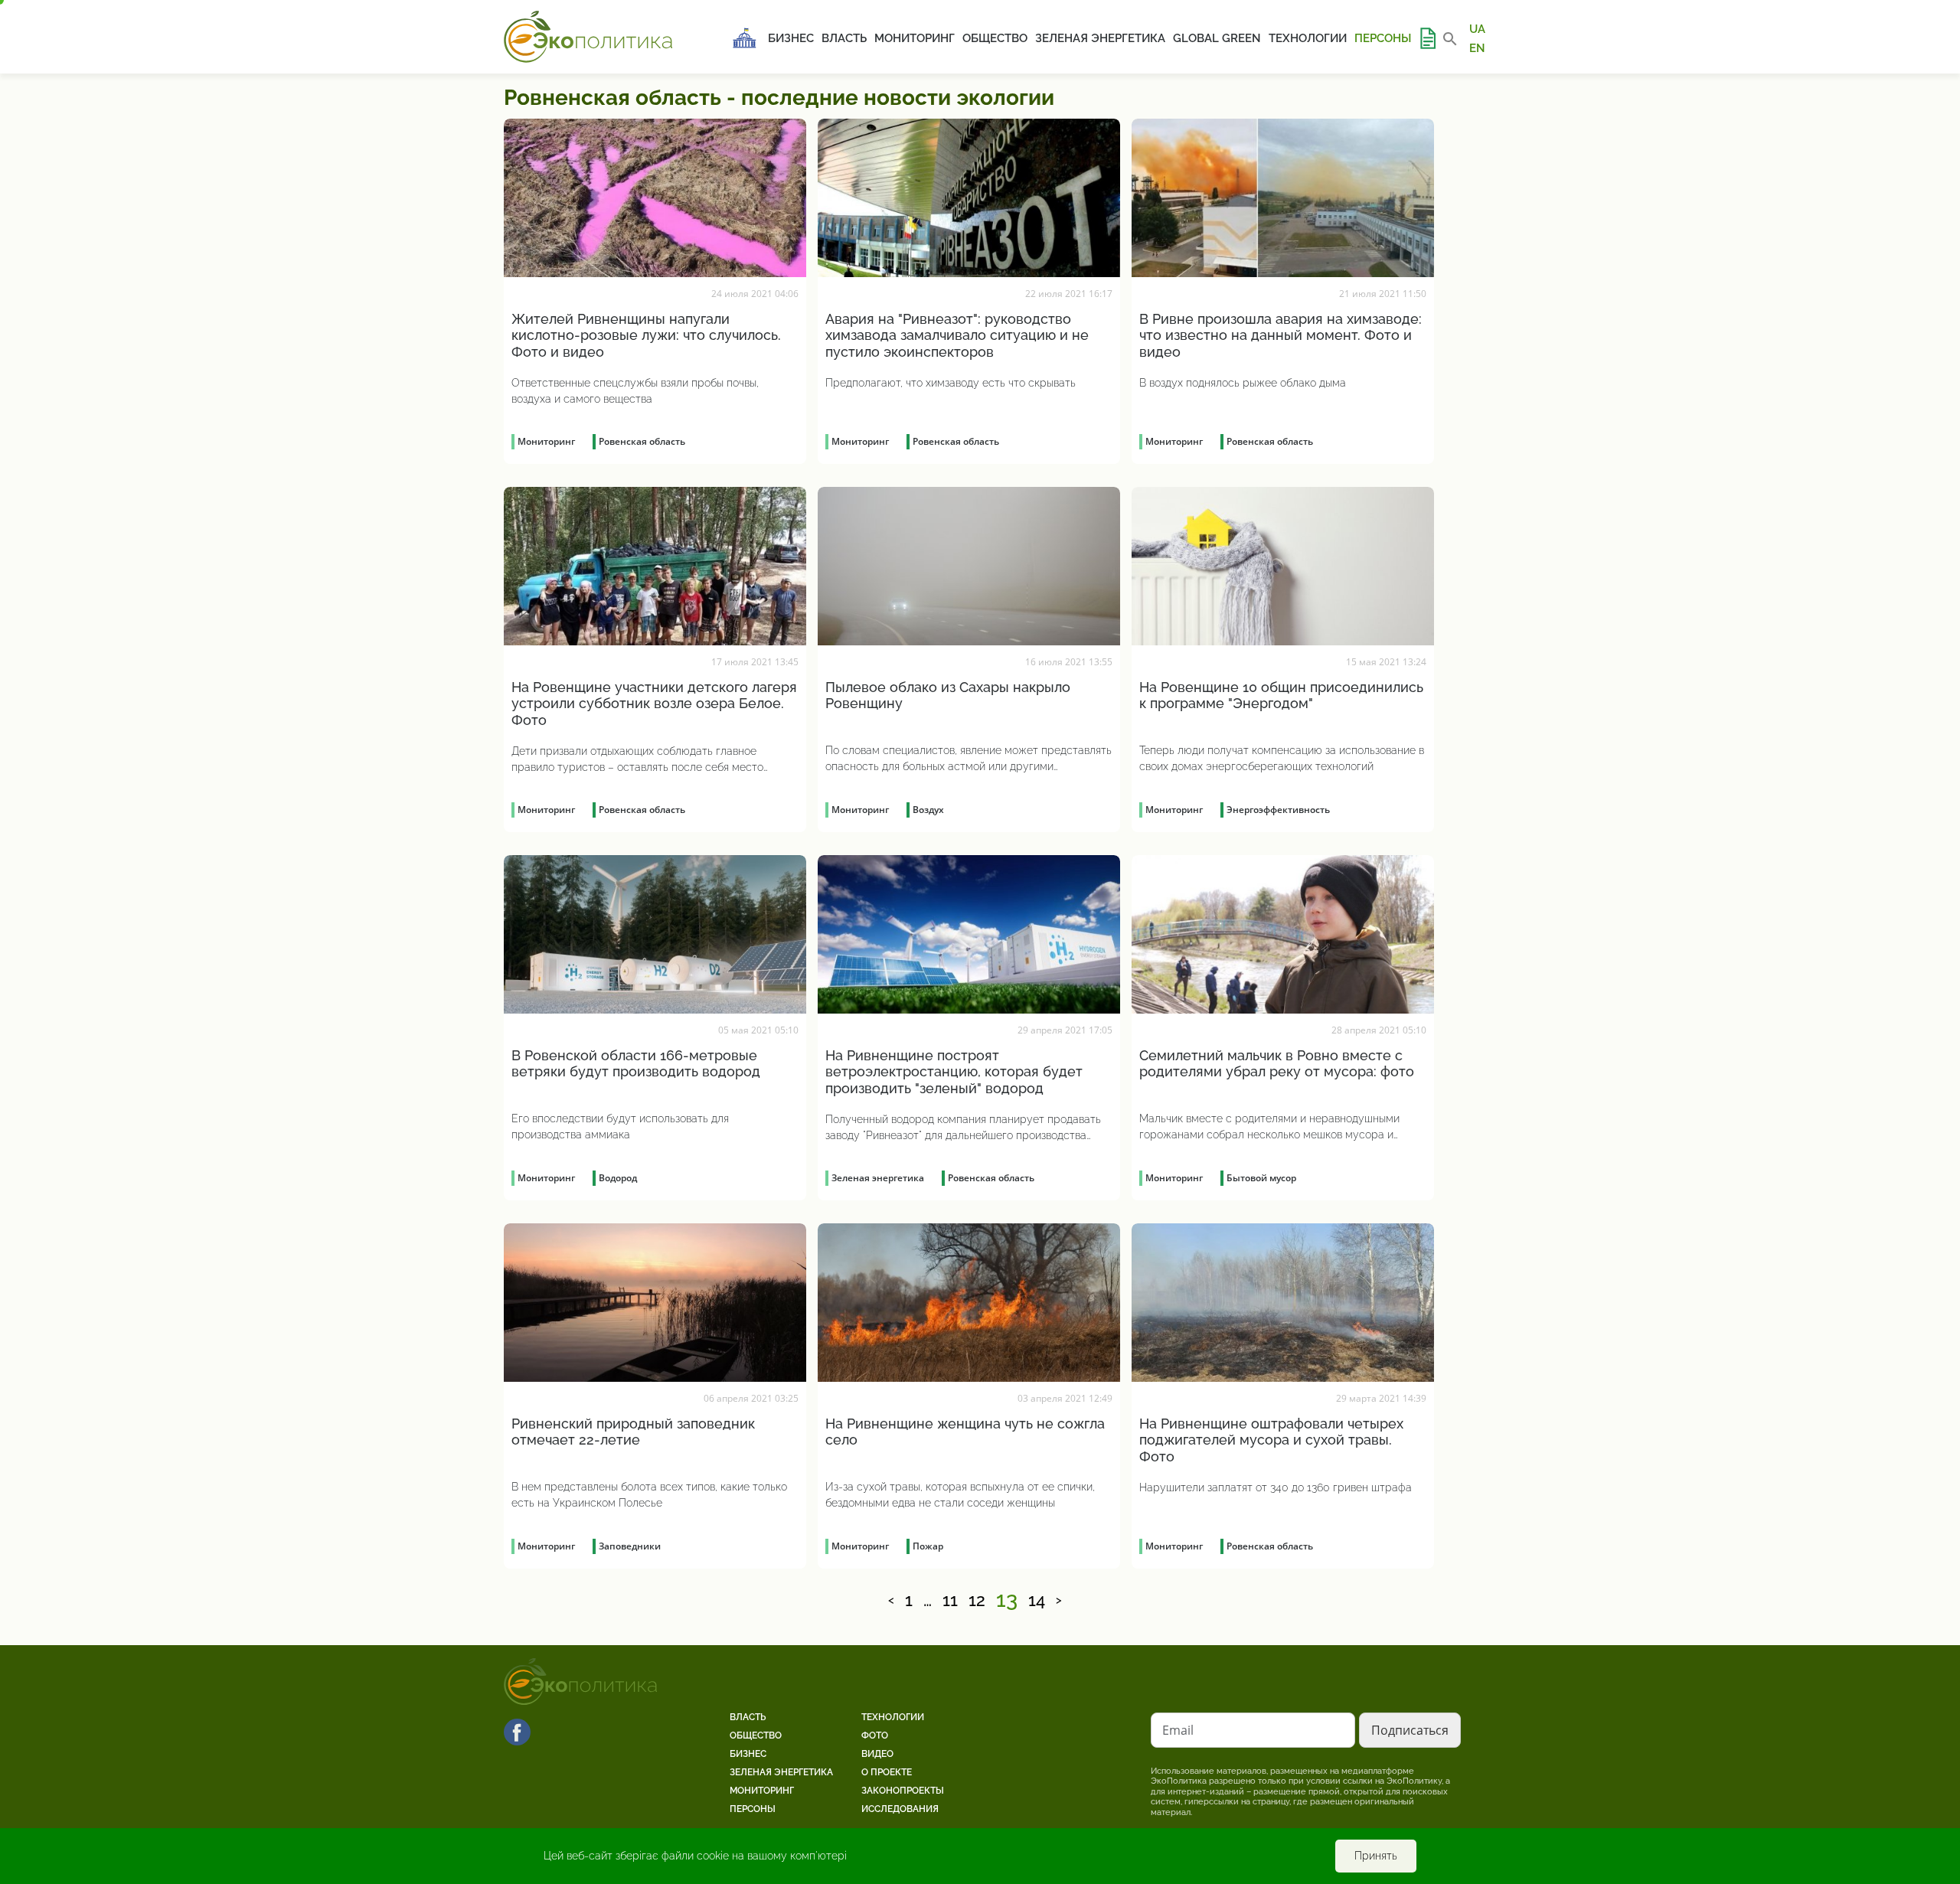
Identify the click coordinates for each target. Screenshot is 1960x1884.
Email (1178, 1730)
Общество (995, 38)
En (1477, 47)
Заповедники (630, 1546)
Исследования (900, 1809)
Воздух (928, 810)
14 (1037, 1601)
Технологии (1308, 38)
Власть (844, 38)
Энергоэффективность (1278, 810)
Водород (618, 1178)
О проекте (887, 1772)
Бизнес (791, 38)
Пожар (928, 1546)
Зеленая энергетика (1100, 38)
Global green (1217, 38)
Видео (877, 1754)
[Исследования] (1427, 38)
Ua (1477, 29)
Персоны (1383, 38)
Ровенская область (642, 441)
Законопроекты (903, 1791)
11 (950, 1601)
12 (977, 1601)
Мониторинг (915, 38)
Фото (875, 1735)
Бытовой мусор (1261, 1178)
